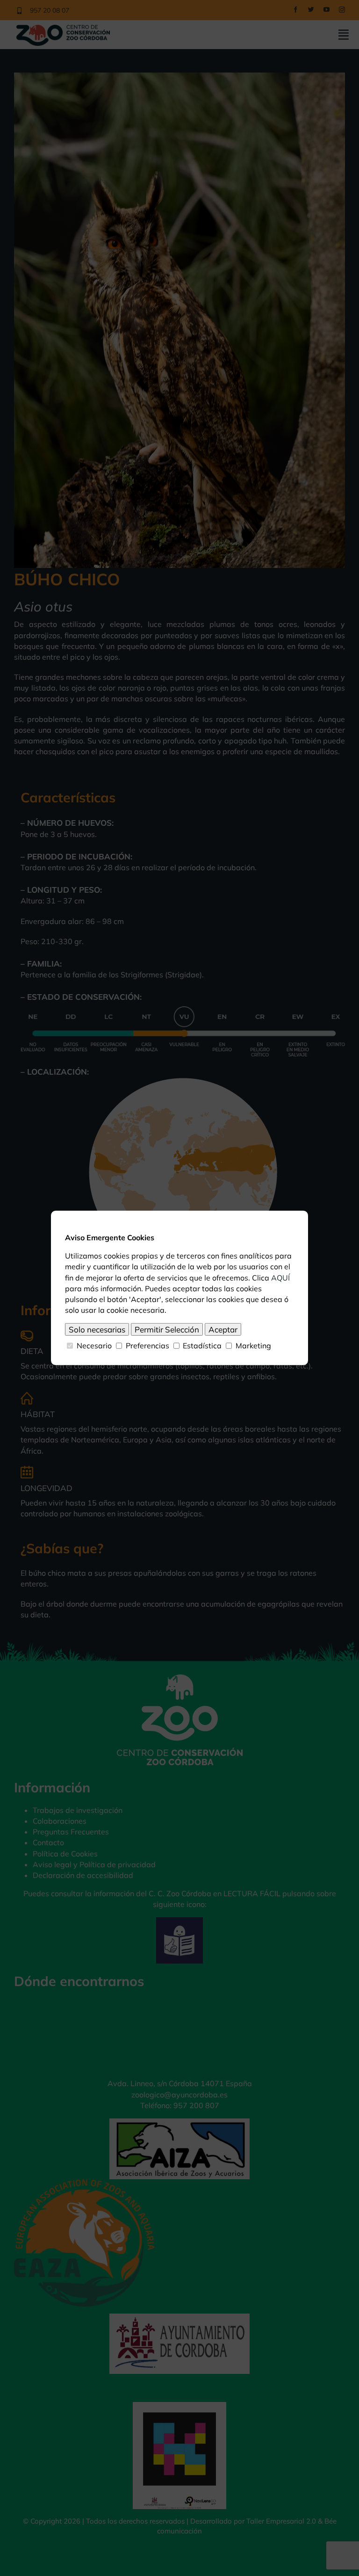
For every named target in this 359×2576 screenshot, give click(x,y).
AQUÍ (280, 1277)
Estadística (202, 1346)
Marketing (253, 1346)
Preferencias (147, 1346)
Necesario (94, 1346)
